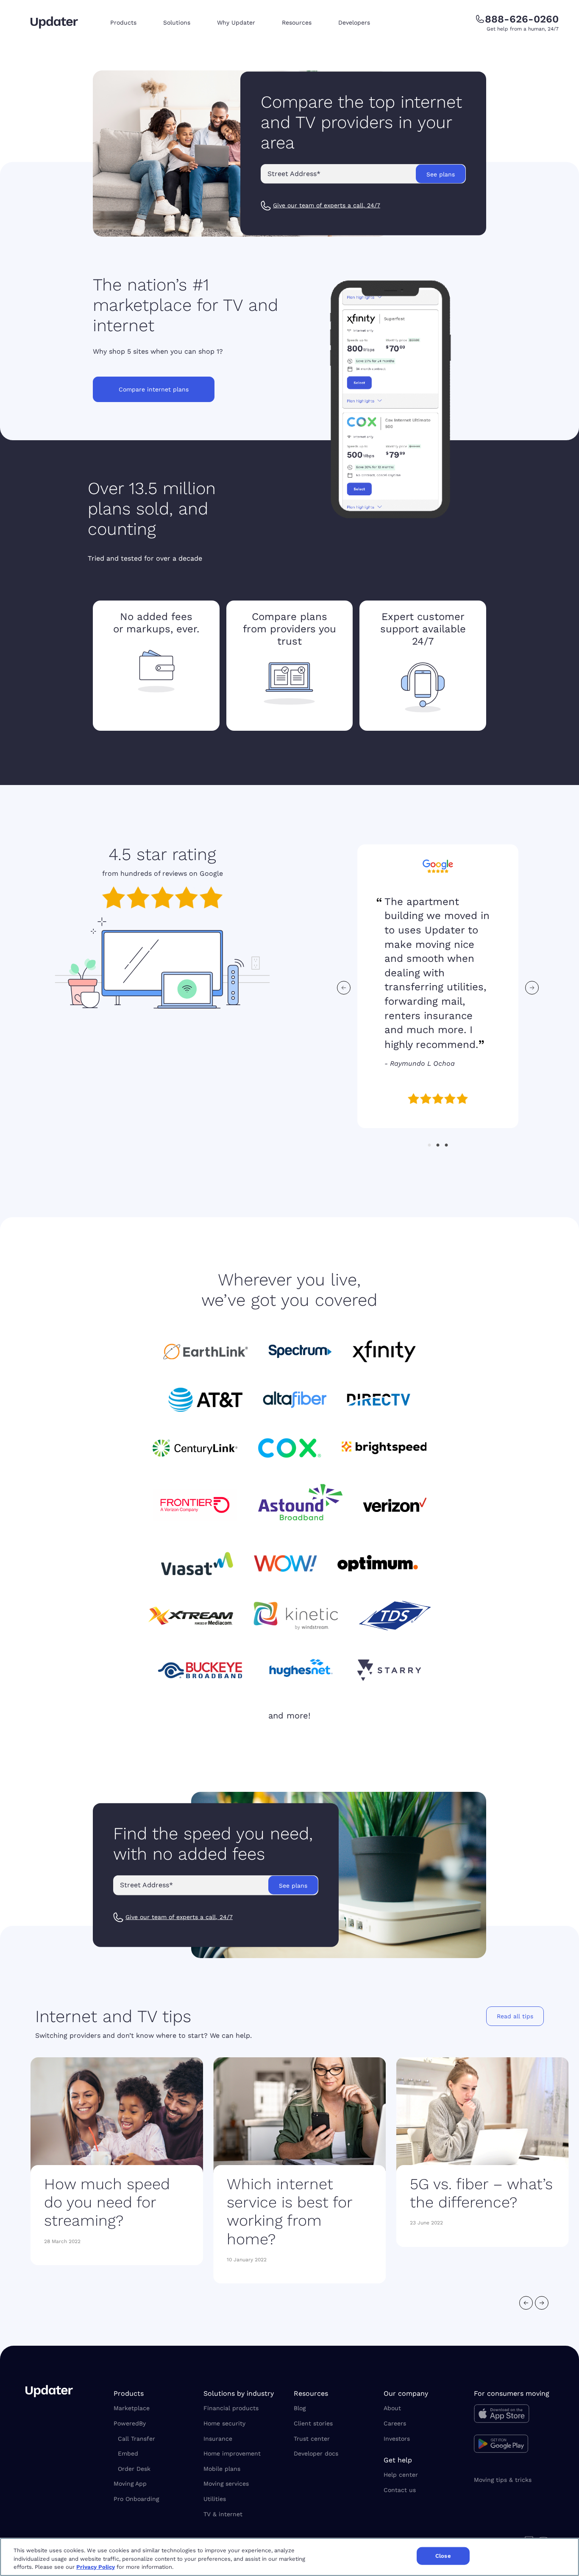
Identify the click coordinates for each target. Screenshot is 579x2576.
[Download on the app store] (514, 2416)
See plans (441, 174)
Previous (344, 988)
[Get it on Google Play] (514, 2445)
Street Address (294, 174)
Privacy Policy (96, 2567)
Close (443, 2556)
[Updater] (54, 22)
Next (532, 988)
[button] (130, 23)
